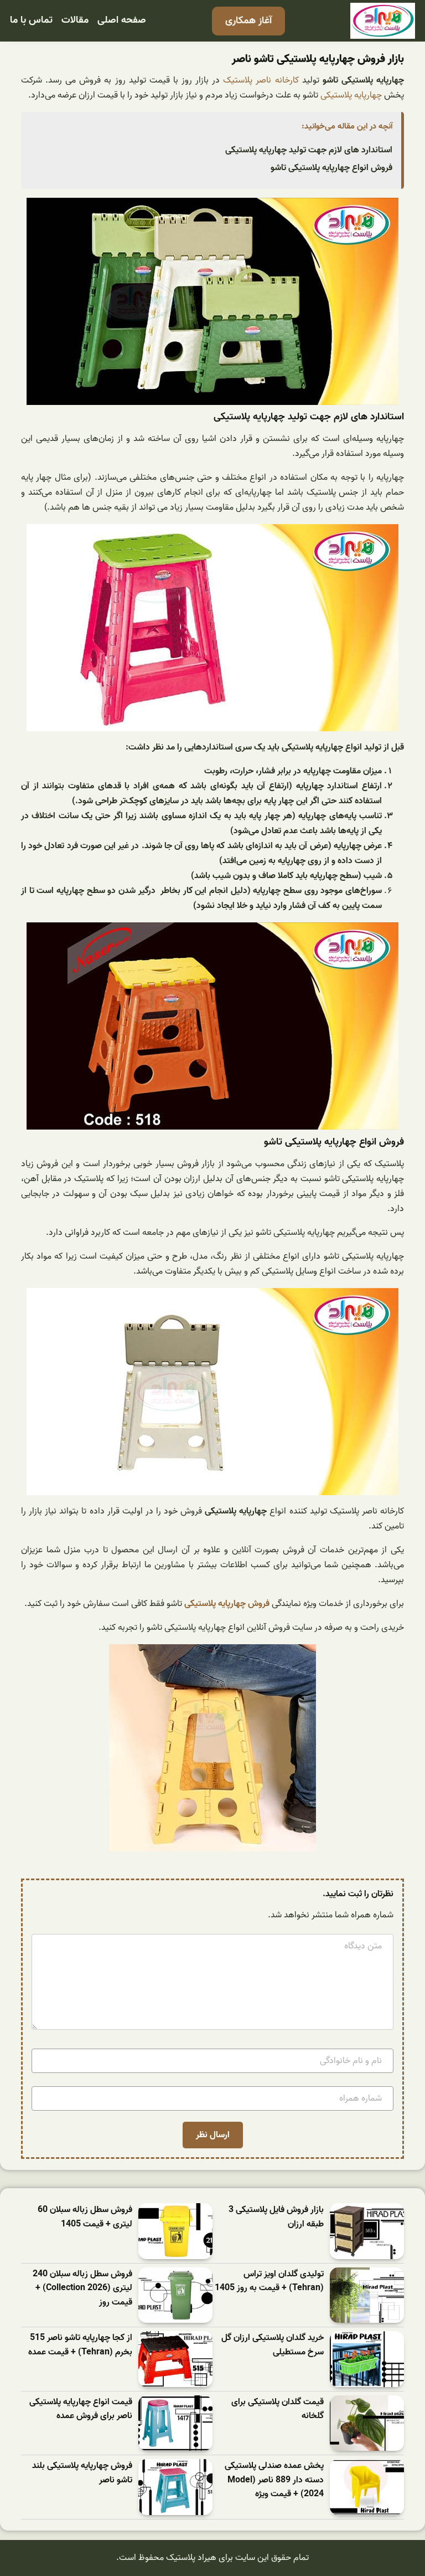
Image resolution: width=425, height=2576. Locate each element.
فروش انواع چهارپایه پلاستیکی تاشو (331, 168)
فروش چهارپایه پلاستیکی (227, 1604)
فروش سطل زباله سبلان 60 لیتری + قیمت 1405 (85, 2217)
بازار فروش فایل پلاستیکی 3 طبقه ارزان (276, 2217)
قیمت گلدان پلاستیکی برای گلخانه (278, 2410)
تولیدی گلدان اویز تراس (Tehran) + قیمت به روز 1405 (269, 2282)
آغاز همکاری (248, 21)
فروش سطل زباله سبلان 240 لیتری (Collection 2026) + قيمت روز (82, 2288)
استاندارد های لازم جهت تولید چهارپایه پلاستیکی (309, 150)
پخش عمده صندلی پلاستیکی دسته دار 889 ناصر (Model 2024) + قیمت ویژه (274, 2480)
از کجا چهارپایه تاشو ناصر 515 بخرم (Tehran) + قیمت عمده (80, 2345)
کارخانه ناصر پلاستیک (261, 80)
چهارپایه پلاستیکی (352, 95)
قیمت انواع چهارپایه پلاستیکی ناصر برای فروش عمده (81, 2410)
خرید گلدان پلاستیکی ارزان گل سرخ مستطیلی (273, 2345)
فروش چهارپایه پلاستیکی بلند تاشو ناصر (82, 2473)
